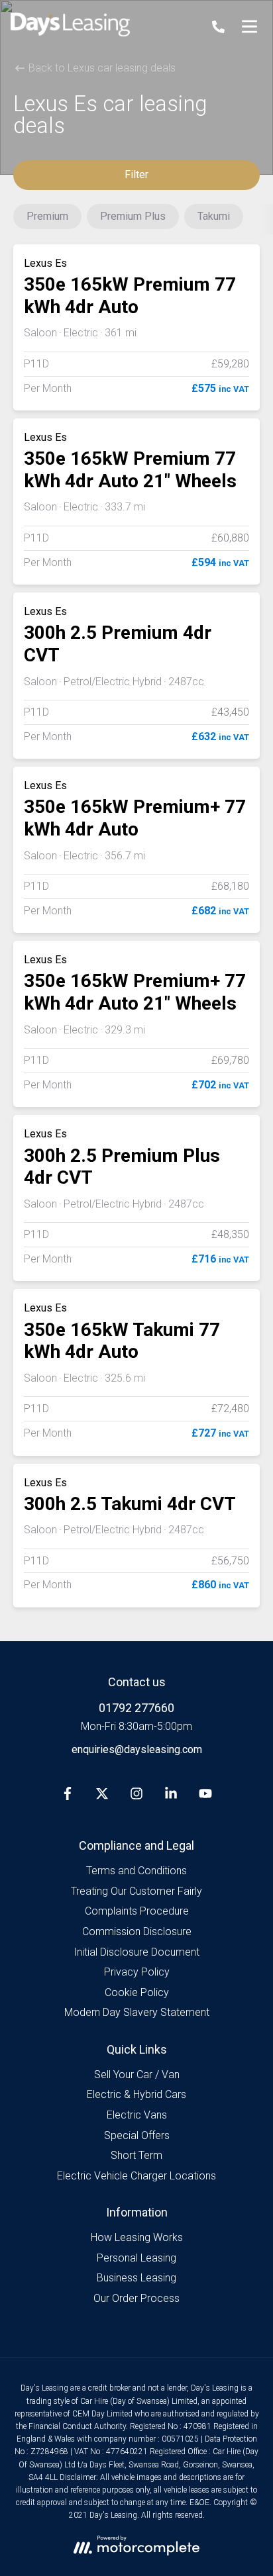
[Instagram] (136, 1796)
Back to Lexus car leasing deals (101, 68)
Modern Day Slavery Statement (137, 2012)
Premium (47, 216)
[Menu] (249, 26)
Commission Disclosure (137, 1932)
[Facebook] (68, 1796)
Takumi (214, 216)
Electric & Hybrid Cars (136, 2094)
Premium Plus (133, 216)
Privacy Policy (137, 1972)
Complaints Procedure (137, 1911)
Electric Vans (137, 2115)
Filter (136, 174)
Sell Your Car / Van (137, 2075)
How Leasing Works (137, 2237)
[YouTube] (205, 1796)
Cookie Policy (137, 1992)
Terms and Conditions (136, 1871)
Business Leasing (136, 2278)
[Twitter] (102, 1796)
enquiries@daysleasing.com (137, 1749)
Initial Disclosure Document (136, 1952)
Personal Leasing (136, 2258)
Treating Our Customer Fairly (136, 1891)
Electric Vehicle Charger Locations (136, 2176)
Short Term (136, 2155)
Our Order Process (136, 2298)
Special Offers (137, 2135)
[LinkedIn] (171, 1796)
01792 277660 (136, 1708)
